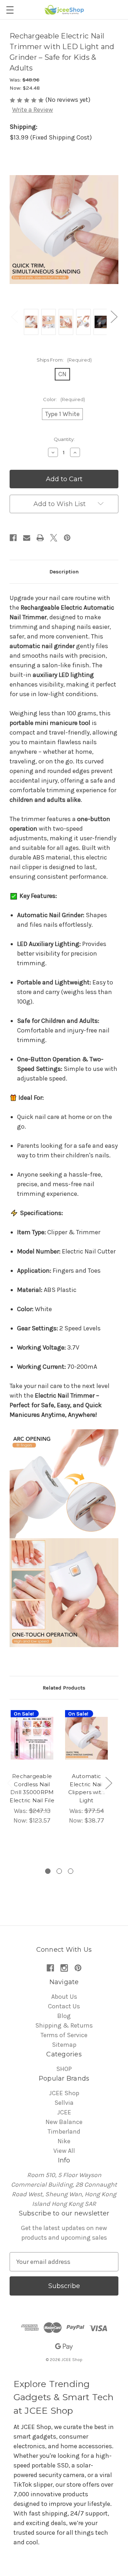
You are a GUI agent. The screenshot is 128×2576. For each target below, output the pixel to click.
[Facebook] (13, 538)
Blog (64, 2016)
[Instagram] (64, 1968)
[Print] (40, 538)
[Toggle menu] (10, 10)
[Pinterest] (67, 538)
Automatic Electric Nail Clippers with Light (86, 1788)
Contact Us (64, 2006)
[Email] (27, 538)
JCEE (64, 2112)
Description (64, 572)
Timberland (64, 2131)
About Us (64, 1997)
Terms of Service (64, 2035)
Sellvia (64, 2103)
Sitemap (64, 2045)
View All (64, 2151)
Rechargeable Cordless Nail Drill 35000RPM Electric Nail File (32, 1788)
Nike (64, 2141)
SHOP (64, 2069)
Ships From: (64, 360)
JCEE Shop (64, 2093)
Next (114, 317)
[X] (54, 538)
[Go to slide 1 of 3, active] (48, 1871)
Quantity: (64, 439)
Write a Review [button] (33, 110)
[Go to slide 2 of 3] (59, 1871)
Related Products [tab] (64, 1688)
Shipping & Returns (64, 2025)
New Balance (64, 2122)
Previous (14, 317)
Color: (64, 399)
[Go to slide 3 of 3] (71, 1871)
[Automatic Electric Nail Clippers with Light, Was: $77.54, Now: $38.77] (86, 1738)
